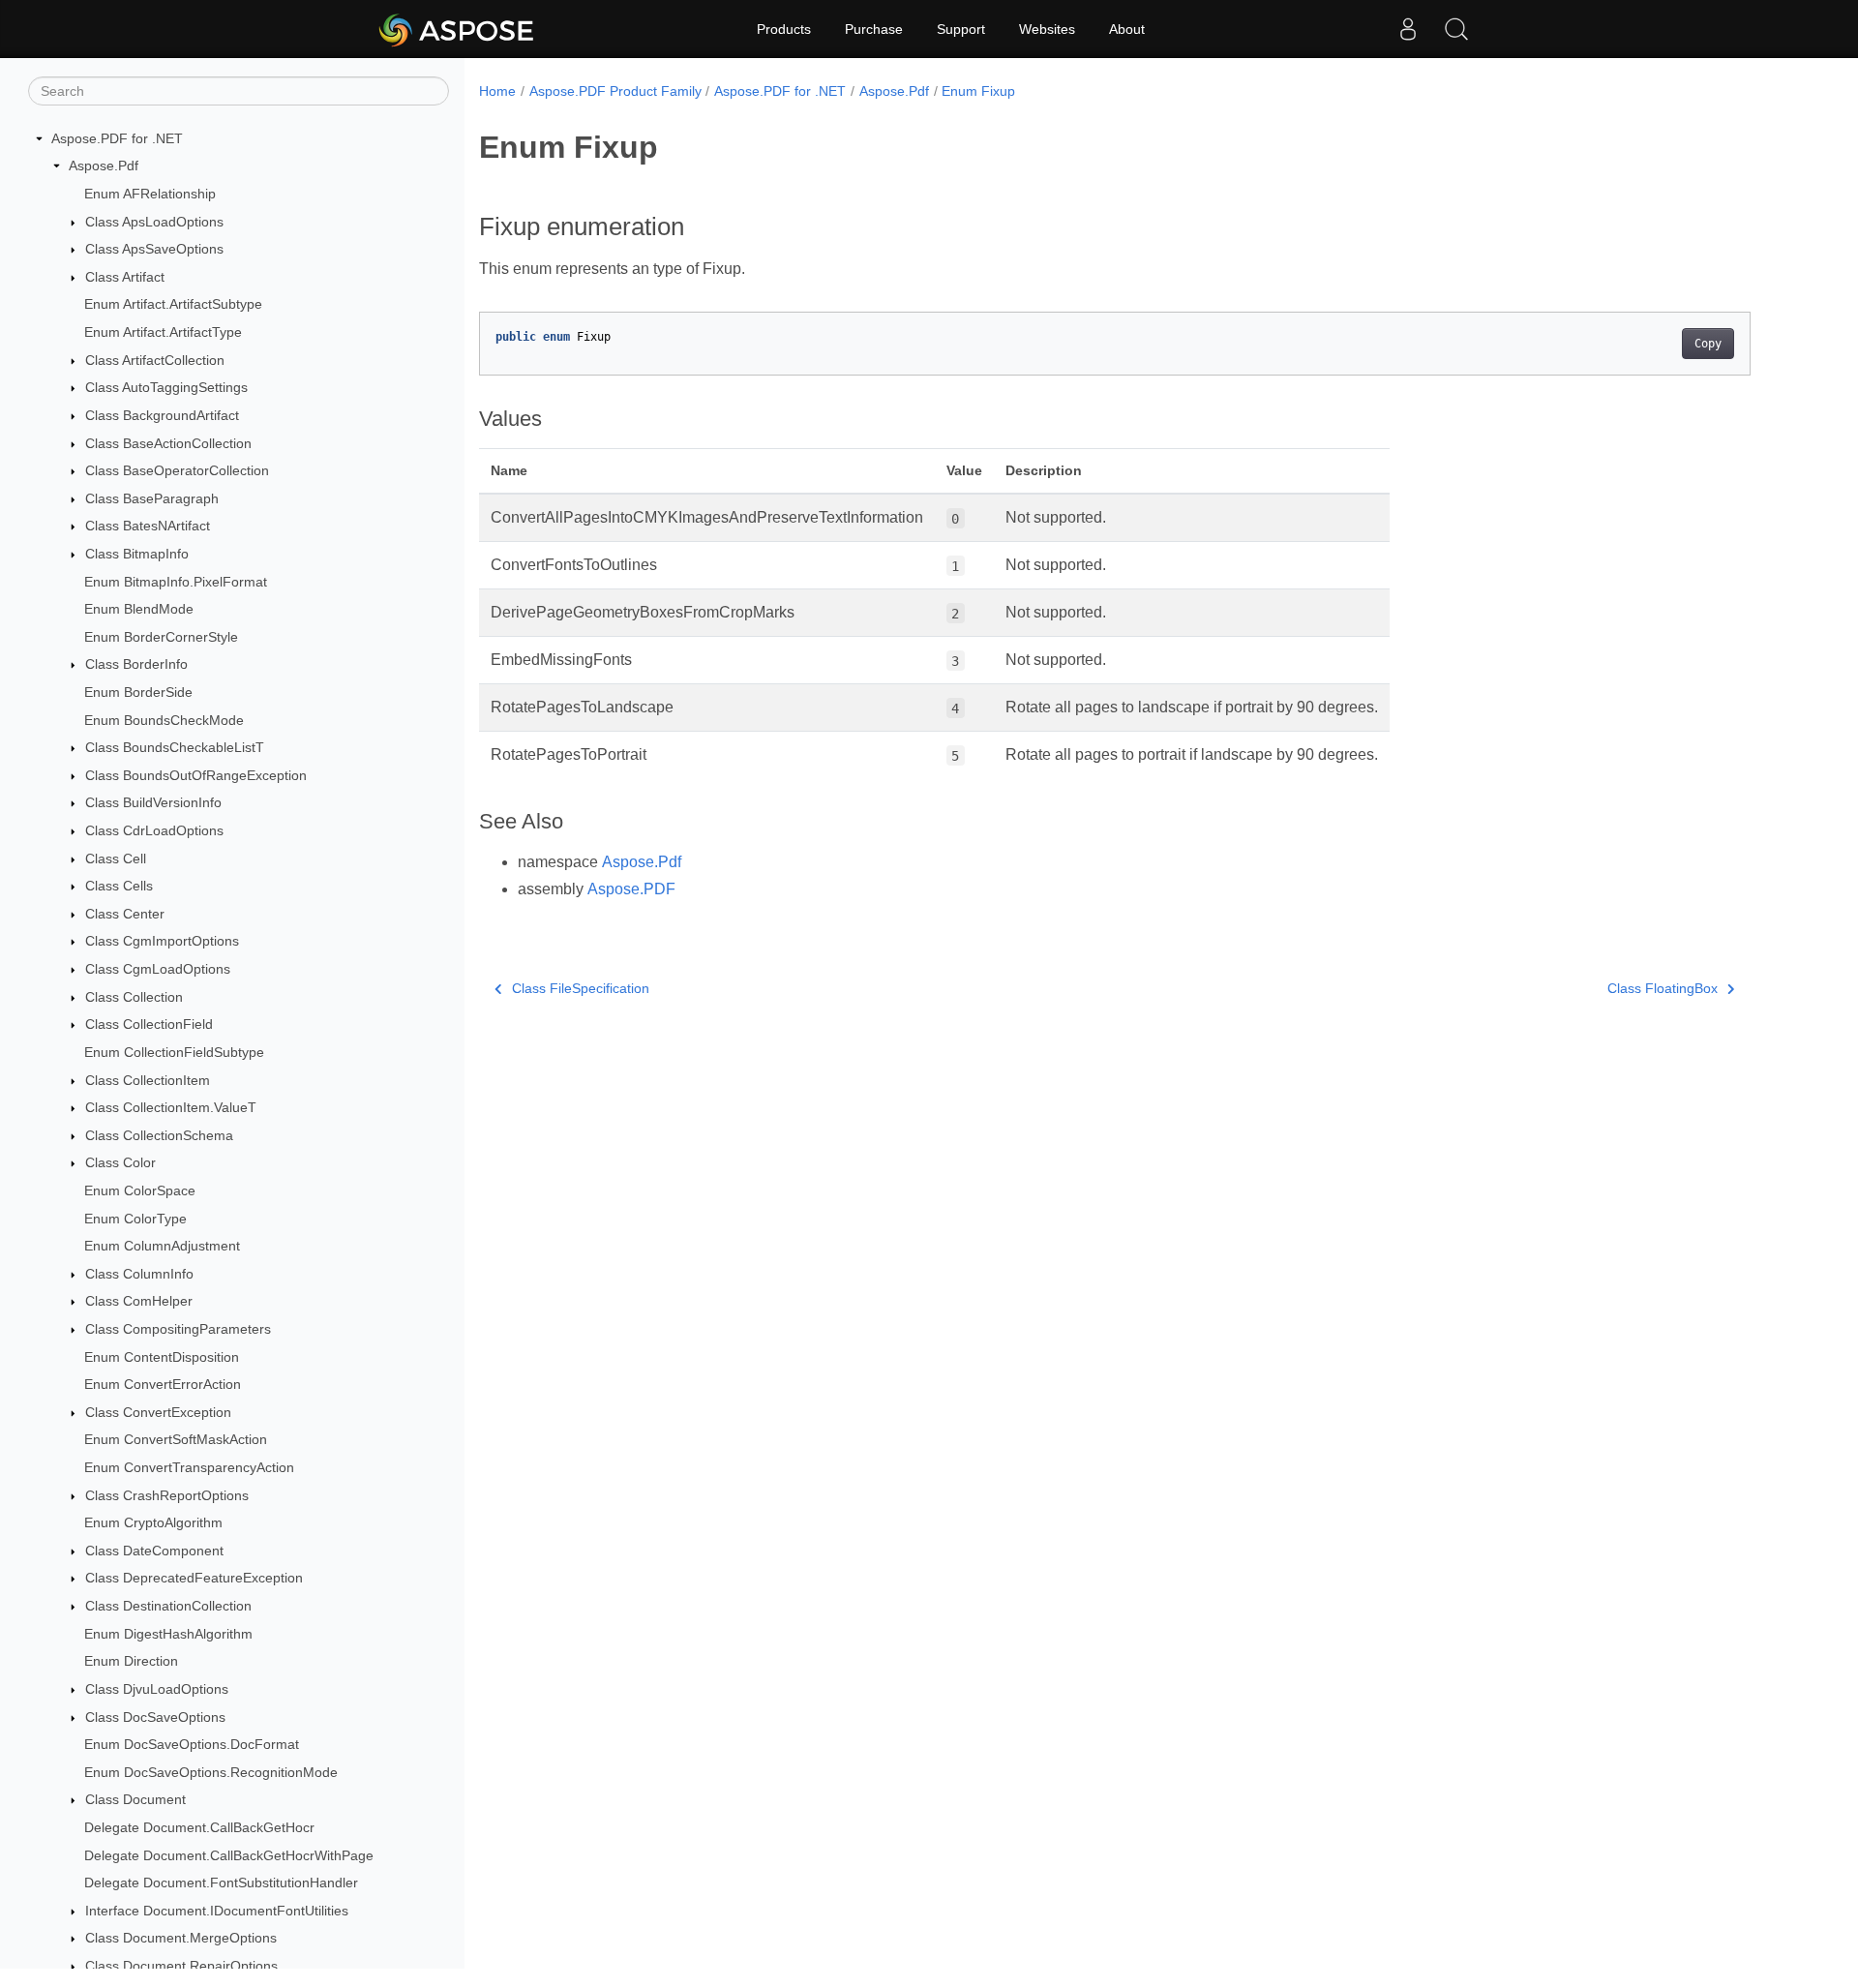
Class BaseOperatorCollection (177, 470)
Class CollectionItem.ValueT (171, 1107)
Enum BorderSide (138, 692)
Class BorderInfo (136, 665)
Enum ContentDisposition (162, 1357)
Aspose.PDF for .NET (117, 138)
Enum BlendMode (139, 609)
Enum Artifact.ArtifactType (163, 332)
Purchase (874, 29)
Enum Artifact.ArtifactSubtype (173, 305)
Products (784, 29)
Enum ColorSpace (140, 1190)
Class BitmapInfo (137, 554)
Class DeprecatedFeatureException (194, 1579)
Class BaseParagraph (152, 498)
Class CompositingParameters (178, 1329)
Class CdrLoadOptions (154, 830)
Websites (1047, 29)
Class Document (135, 1800)
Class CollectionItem (148, 1080)
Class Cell (116, 858)
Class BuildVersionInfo (153, 803)
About (1127, 29)
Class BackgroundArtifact (162, 415)
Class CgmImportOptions (162, 942)
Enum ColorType (135, 1219)
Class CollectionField (149, 1025)
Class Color (120, 1163)
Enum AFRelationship (150, 194)
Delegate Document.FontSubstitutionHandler (221, 1883)
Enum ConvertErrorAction (163, 1384)
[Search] (1456, 29)
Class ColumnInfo (139, 1274)
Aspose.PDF (631, 889)
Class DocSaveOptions (155, 1717)
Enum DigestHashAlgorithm (168, 1634)
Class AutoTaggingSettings (166, 387)
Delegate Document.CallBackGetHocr (199, 1827)
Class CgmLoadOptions (158, 969)
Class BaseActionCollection (168, 443)
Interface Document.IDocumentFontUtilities (217, 1911)
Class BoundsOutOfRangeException (196, 775)
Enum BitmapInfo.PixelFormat (176, 582)
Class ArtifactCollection (155, 360)
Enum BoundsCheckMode (164, 720)
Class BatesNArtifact (148, 527)
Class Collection (134, 997)
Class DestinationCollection (168, 1606)
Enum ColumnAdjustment (162, 1246)
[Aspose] (457, 29)
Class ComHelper (139, 1302)
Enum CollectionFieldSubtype (174, 1052)
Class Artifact (125, 277)
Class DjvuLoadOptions (157, 1689)
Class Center (125, 914)
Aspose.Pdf (104, 166)
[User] (1408, 29)
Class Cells (119, 886)
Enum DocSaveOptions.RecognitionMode (211, 1772)
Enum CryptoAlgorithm (153, 1522)
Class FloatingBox (1663, 988)
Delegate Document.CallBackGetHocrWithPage (229, 1855)
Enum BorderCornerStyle (161, 637)
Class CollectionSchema (159, 1135)
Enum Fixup (978, 91)
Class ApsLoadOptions (154, 222)
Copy (1708, 344)
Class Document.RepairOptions (181, 1966)
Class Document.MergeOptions (181, 1939)
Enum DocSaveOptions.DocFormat (192, 1744)
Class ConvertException (158, 1412)
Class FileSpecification (581, 988)
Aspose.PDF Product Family (615, 91)
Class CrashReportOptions (167, 1495)
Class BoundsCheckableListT (175, 747)
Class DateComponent (154, 1551)
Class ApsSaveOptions (154, 249)
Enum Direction (131, 1662)
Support (961, 29)
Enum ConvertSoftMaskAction (176, 1440)
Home (497, 91)
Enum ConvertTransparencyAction (189, 1467)
